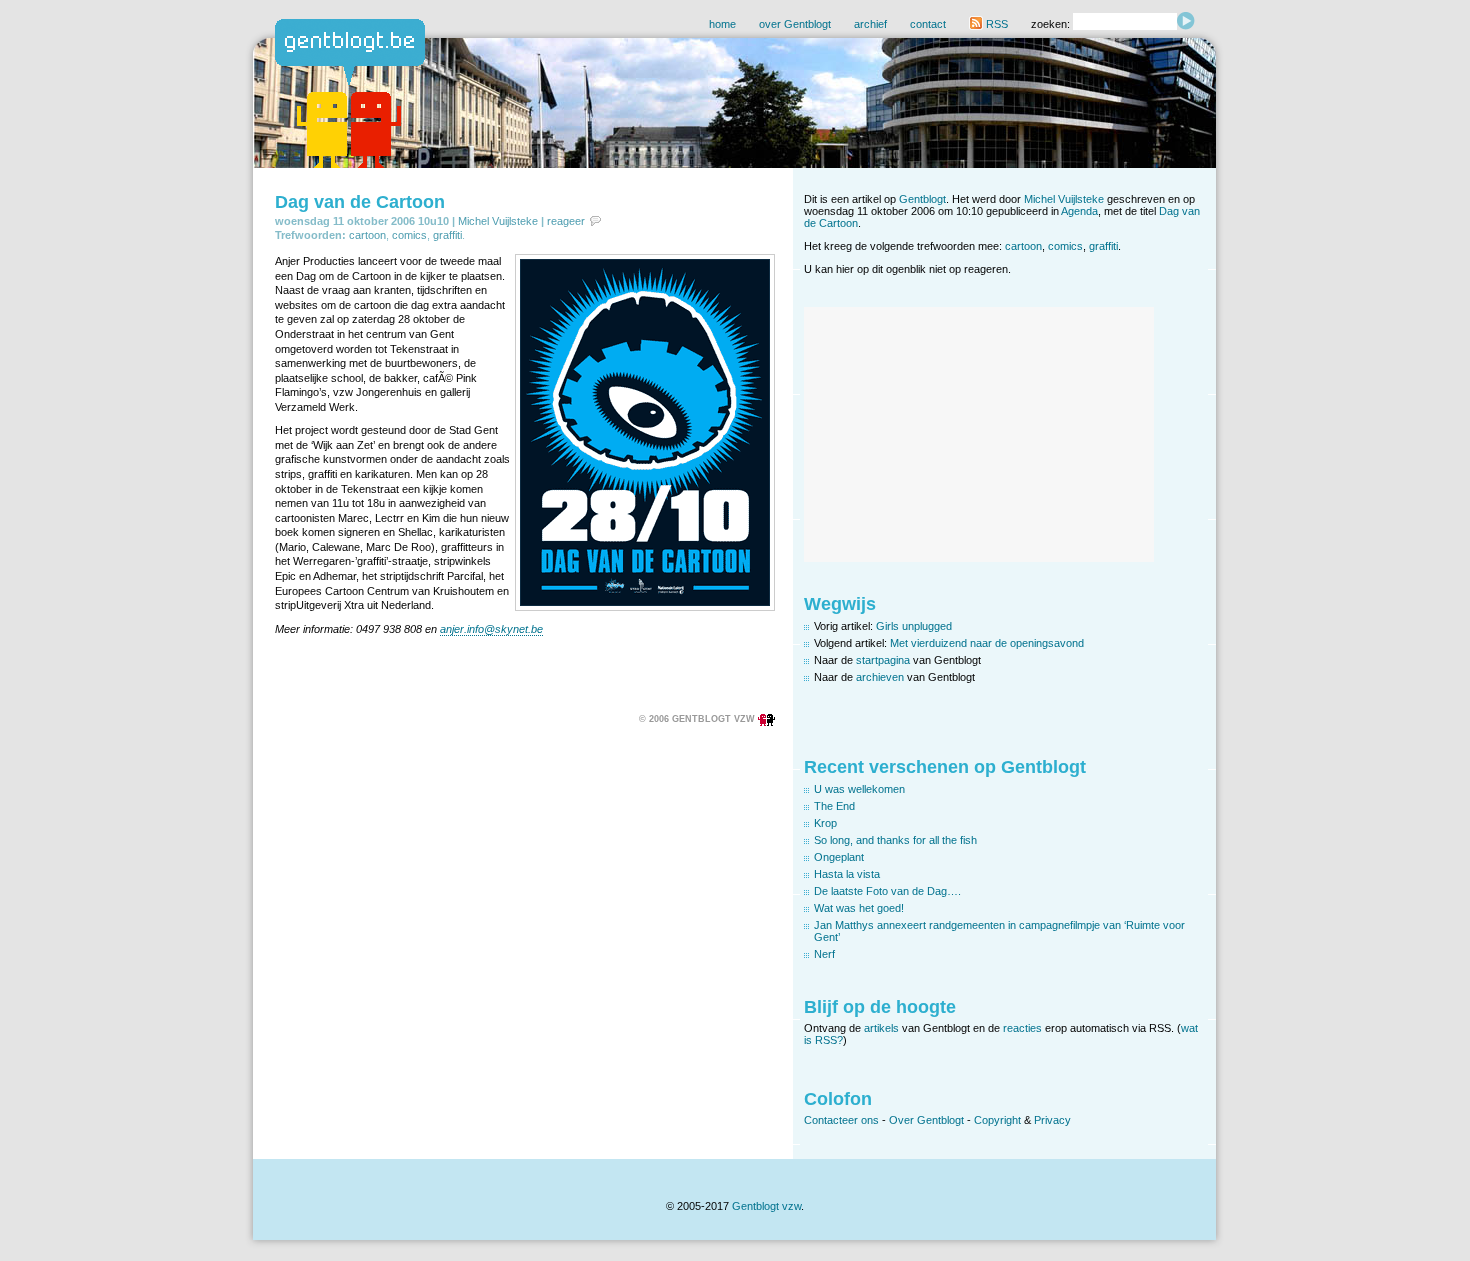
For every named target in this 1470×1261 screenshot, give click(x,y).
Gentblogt (922, 199)
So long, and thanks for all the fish (895, 840)
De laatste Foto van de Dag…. (887, 891)
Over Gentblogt (926, 1120)
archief (870, 24)
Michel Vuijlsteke (498, 221)
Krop (825, 823)
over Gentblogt (795, 24)
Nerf (824, 954)
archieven (880, 677)
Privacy (1052, 1120)
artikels (881, 1028)
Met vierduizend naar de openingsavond (987, 643)
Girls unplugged (914, 626)
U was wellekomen (859, 789)
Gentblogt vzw (766, 1206)
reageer (566, 221)
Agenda (1079, 211)
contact (928, 24)
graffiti (447, 235)
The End (834, 806)
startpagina (883, 660)
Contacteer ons (841, 1120)
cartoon (367, 235)
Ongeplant (839, 857)
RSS (995, 24)
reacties (1022, 1028)
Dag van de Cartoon (360, 202)
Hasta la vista (847, 874)
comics (409, 235)
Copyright (997, 1120)
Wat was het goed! (859, 908)
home (722, 24)
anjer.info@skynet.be (491, 629)
